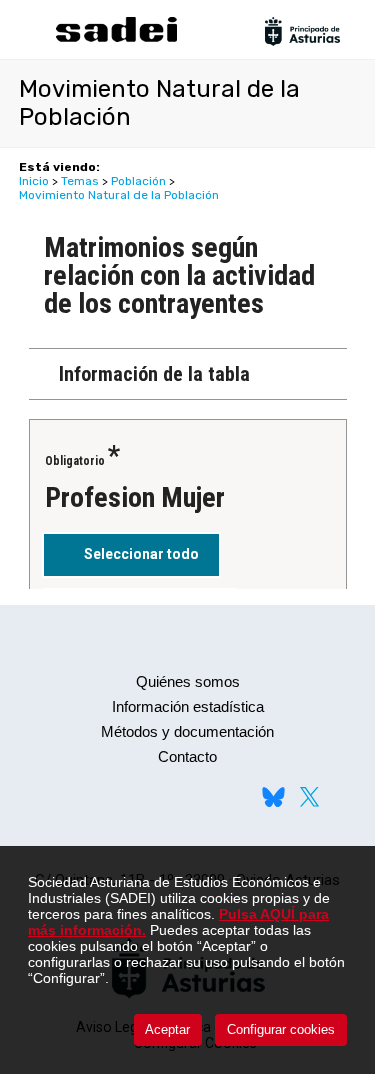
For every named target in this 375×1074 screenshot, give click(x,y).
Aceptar (167, 1029)
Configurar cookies (281, 1029)
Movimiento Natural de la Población (119, 195)
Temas (80, 181)
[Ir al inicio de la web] (116, 39)
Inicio (34, 181)
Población (138, 181)
